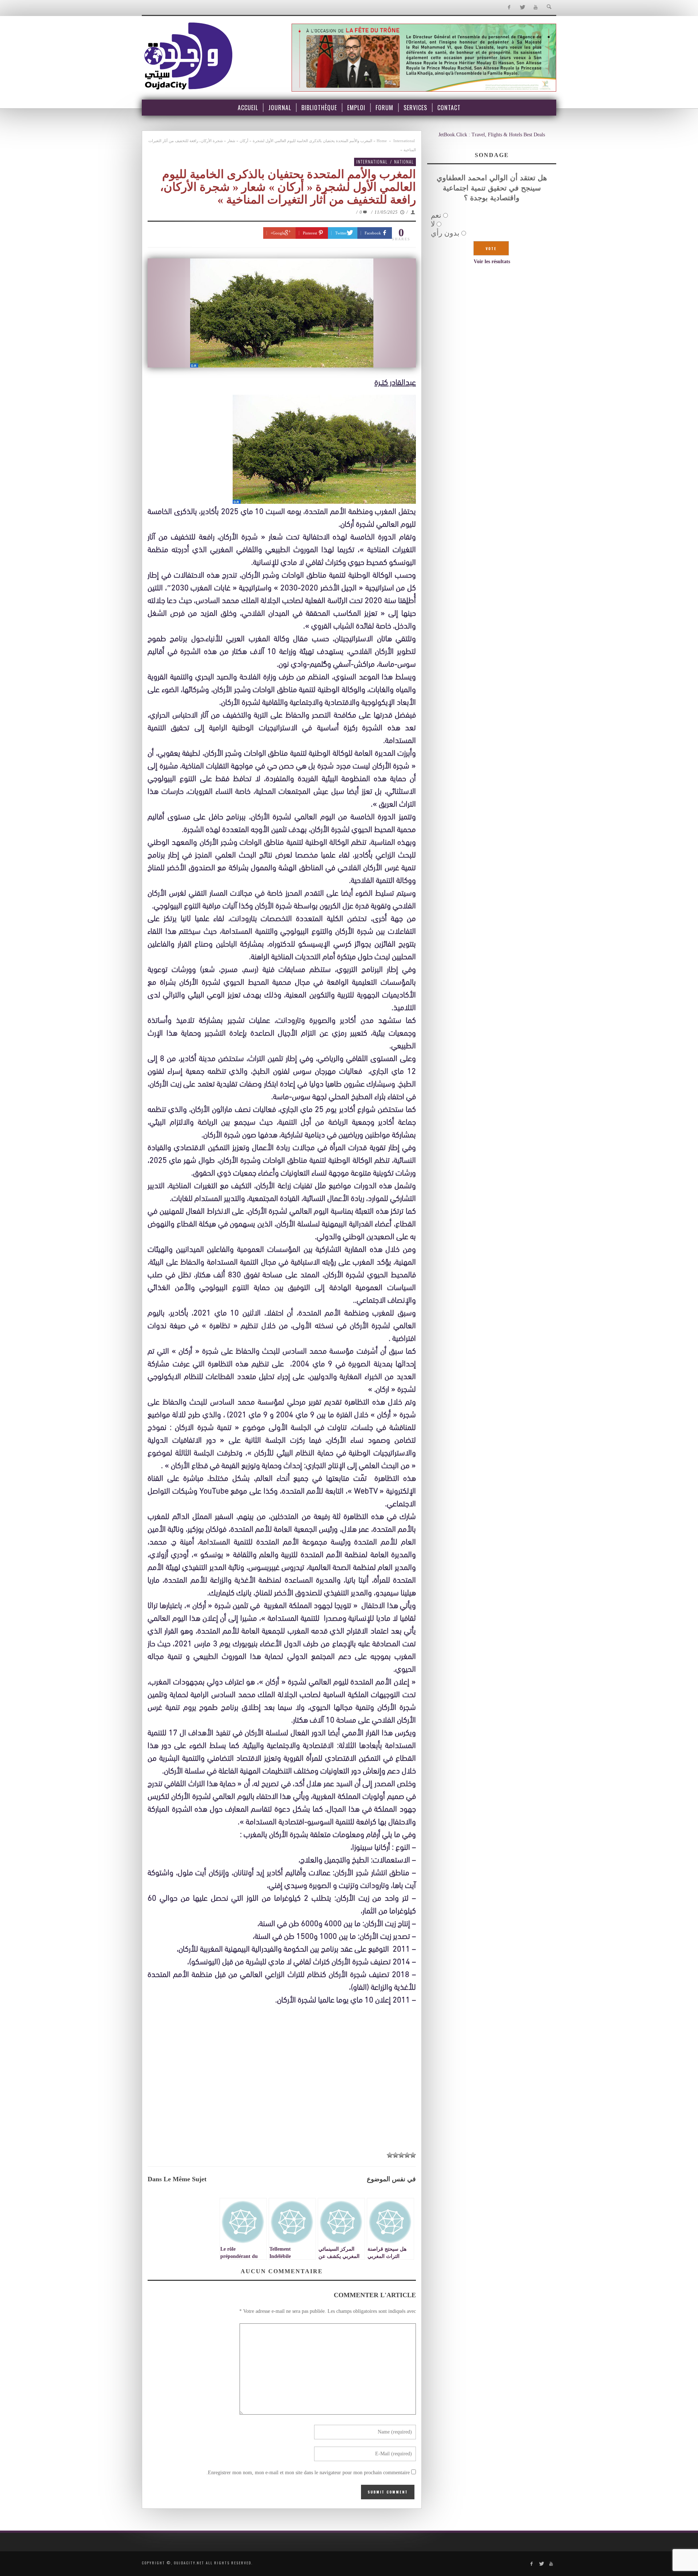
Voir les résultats (492, 262)
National (404, 162)
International (404, 141)
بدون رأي (445, 233)
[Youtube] (536, 7)
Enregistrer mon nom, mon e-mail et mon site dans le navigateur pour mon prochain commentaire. (308, 2473)
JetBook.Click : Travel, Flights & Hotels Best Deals (492, 135)
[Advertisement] (282, 2093)
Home (382, 141)
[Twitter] (522, 7)
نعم (436, 215)
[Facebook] (509, 7)
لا (433, 224)
